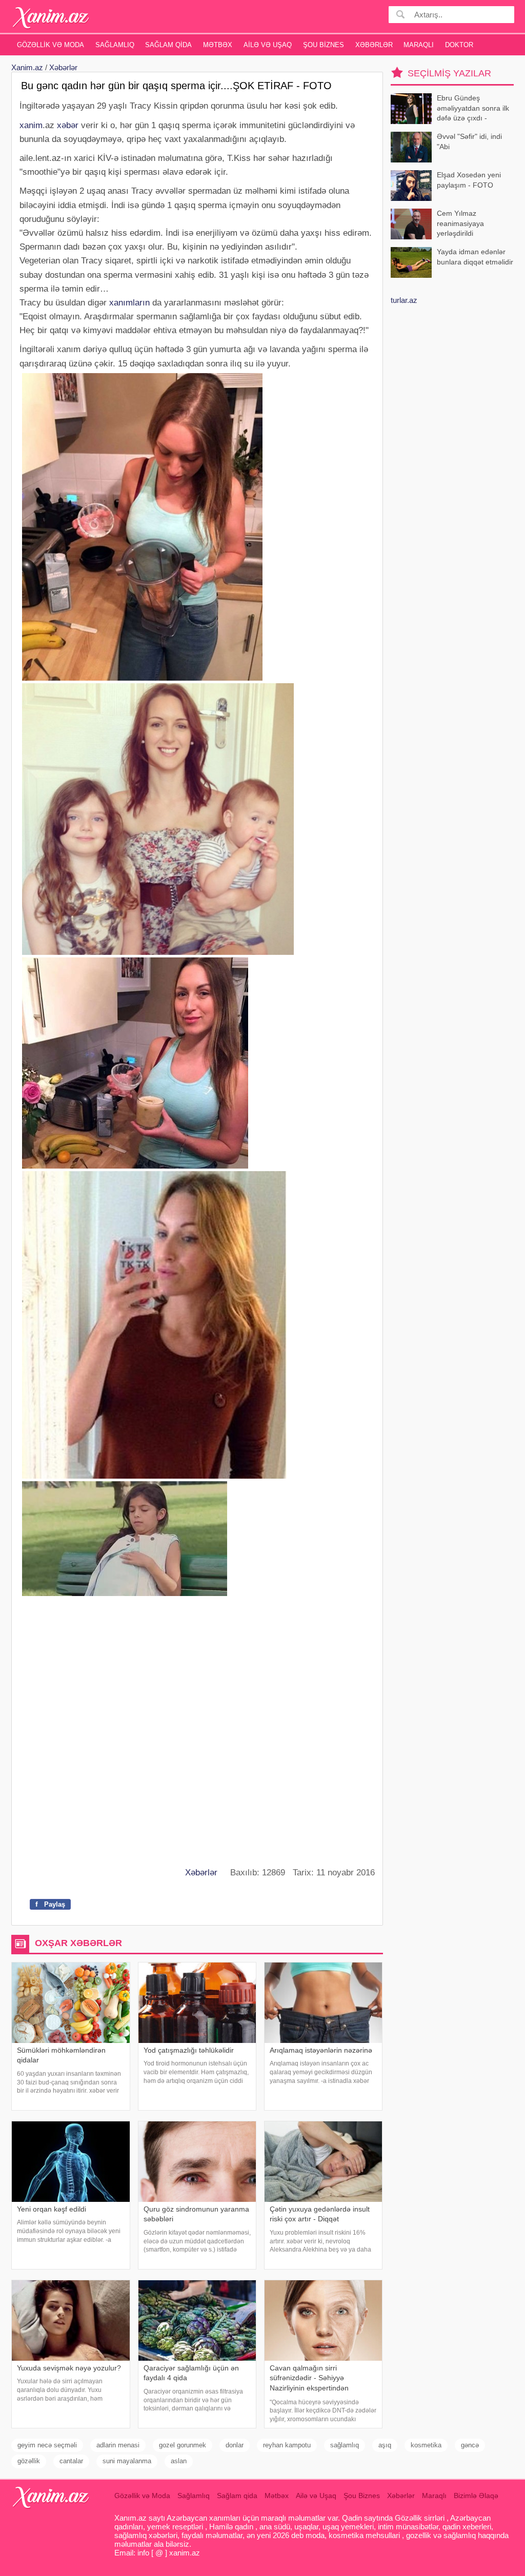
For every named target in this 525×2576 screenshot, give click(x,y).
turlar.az (404, 300)
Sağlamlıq (115, 45)
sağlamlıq (345, 2445)
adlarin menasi (118, 2445)
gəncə (470, 2445)
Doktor (459, 45)
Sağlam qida (168, 45)
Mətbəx (218, 45)
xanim (31, 125)
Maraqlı (419, 45)
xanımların (129, 303)
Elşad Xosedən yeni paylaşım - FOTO (469, 180)
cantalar (71, 2461)
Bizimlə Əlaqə (476, 2496)
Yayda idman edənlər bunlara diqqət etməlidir (475, 257)
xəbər (68, 125)
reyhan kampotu (287, 2445)
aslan (179, 2461)
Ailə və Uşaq (268, 45)
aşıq (385, 2445)
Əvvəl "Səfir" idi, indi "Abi (469, 141)
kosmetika (426, 2445)
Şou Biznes (324, 45)
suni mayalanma (127, 2461)
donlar (235, 2445)
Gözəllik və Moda (51, 45)
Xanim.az (27, 67)
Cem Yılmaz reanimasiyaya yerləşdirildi (460, 223)
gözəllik (29, 2461)
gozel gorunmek (183, 2445)
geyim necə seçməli (47, 2445)
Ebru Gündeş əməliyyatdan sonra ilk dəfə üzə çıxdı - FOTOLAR (473, 109)
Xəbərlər (374, 45)
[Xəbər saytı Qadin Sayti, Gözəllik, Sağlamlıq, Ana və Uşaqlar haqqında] (51, 18)
